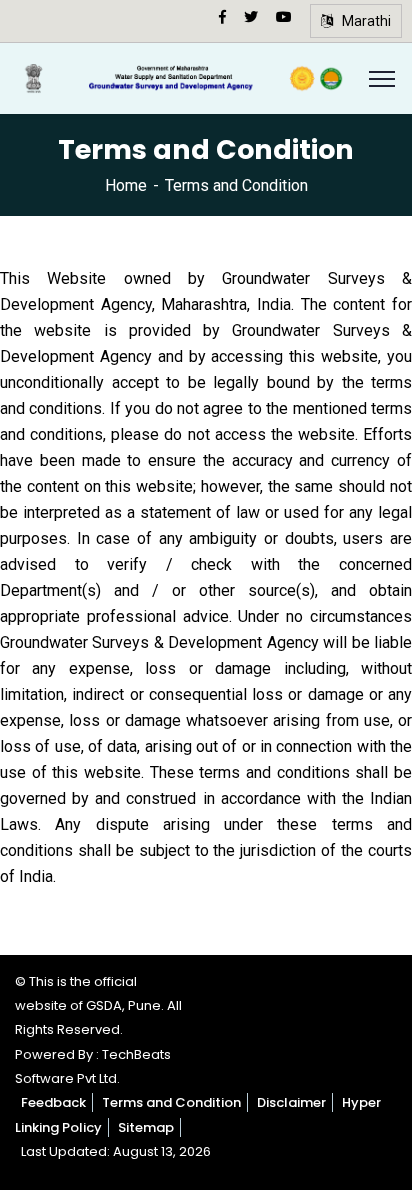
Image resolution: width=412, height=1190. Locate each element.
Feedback (53, 1102)
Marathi (362, 21)
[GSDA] (182, 77)
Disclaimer (291, 1102)
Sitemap (146, 1127)
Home (126, 185)
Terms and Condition (171, 1102)
